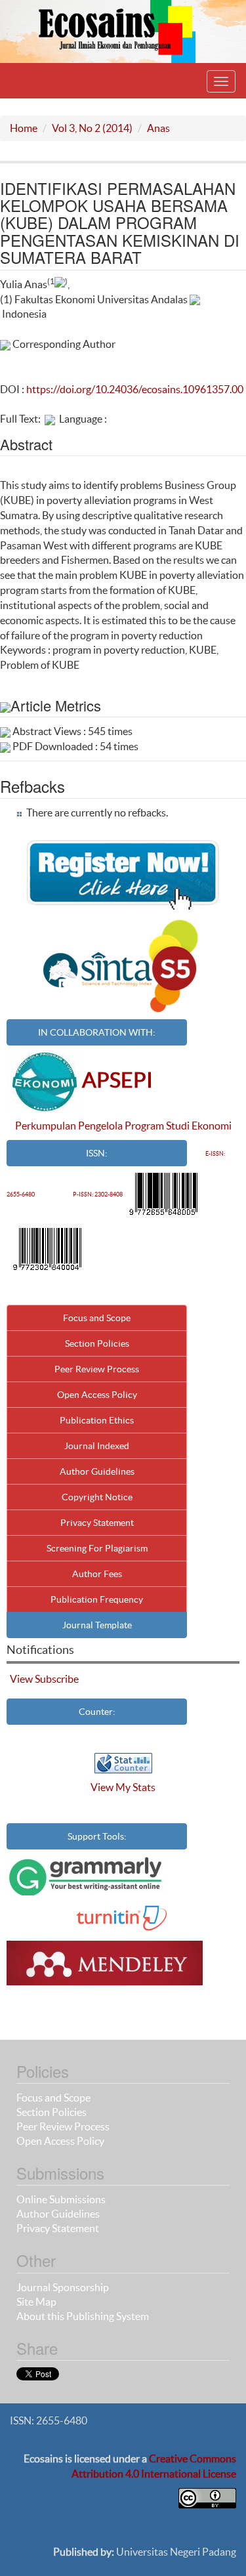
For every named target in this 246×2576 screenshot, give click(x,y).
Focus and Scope (97, 1318)
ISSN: (97, 1153)
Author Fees (97, 1574)
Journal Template (97, 1625)
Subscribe (57, 1679)
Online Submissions (61, 2199)
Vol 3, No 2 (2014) (92, 128)
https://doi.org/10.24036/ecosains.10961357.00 (135, 389)
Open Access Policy (97, 1395)
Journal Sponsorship (63, 2287)
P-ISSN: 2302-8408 (98, 1194)
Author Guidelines (97, 1471)
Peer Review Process (97, 1369)
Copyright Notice (97, 1497)
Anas (158, 128)
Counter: (97, 1712)
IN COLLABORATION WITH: (97, 1032)
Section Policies (97, 1343)
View (21, 1679)
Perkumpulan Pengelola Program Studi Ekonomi (123, 1126)
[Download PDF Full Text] (50, 419)
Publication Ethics (97, 1420)
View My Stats (123, 1787)
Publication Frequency (97, 1599)
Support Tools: (97, 1836)
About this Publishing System (83, 2316)
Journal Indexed (97, 1446)
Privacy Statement (97, 1523)
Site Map (36, 2302)
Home (24, 128)
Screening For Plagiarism (97, 1548)
